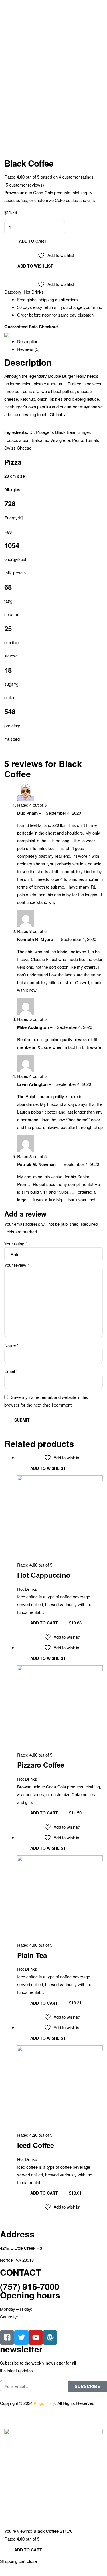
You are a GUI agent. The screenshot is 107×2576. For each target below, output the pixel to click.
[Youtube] (36, 2338)
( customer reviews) (24, 185)
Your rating (16, 1244)
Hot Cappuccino (44, 1575)
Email (11, 1371)
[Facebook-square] (7, 2338)
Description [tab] (28, 341)
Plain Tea (32, 1955)
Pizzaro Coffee (41, 1765)
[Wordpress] (50, 2338)
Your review (17, 1265)
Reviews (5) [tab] (28, 349)
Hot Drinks (34, 292)
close (32, 2561)
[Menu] (53, 4)
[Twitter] (21, 2338)
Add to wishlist (35, 266)
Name (11, 1345)
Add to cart (33, 241)
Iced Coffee (36, 2145)
